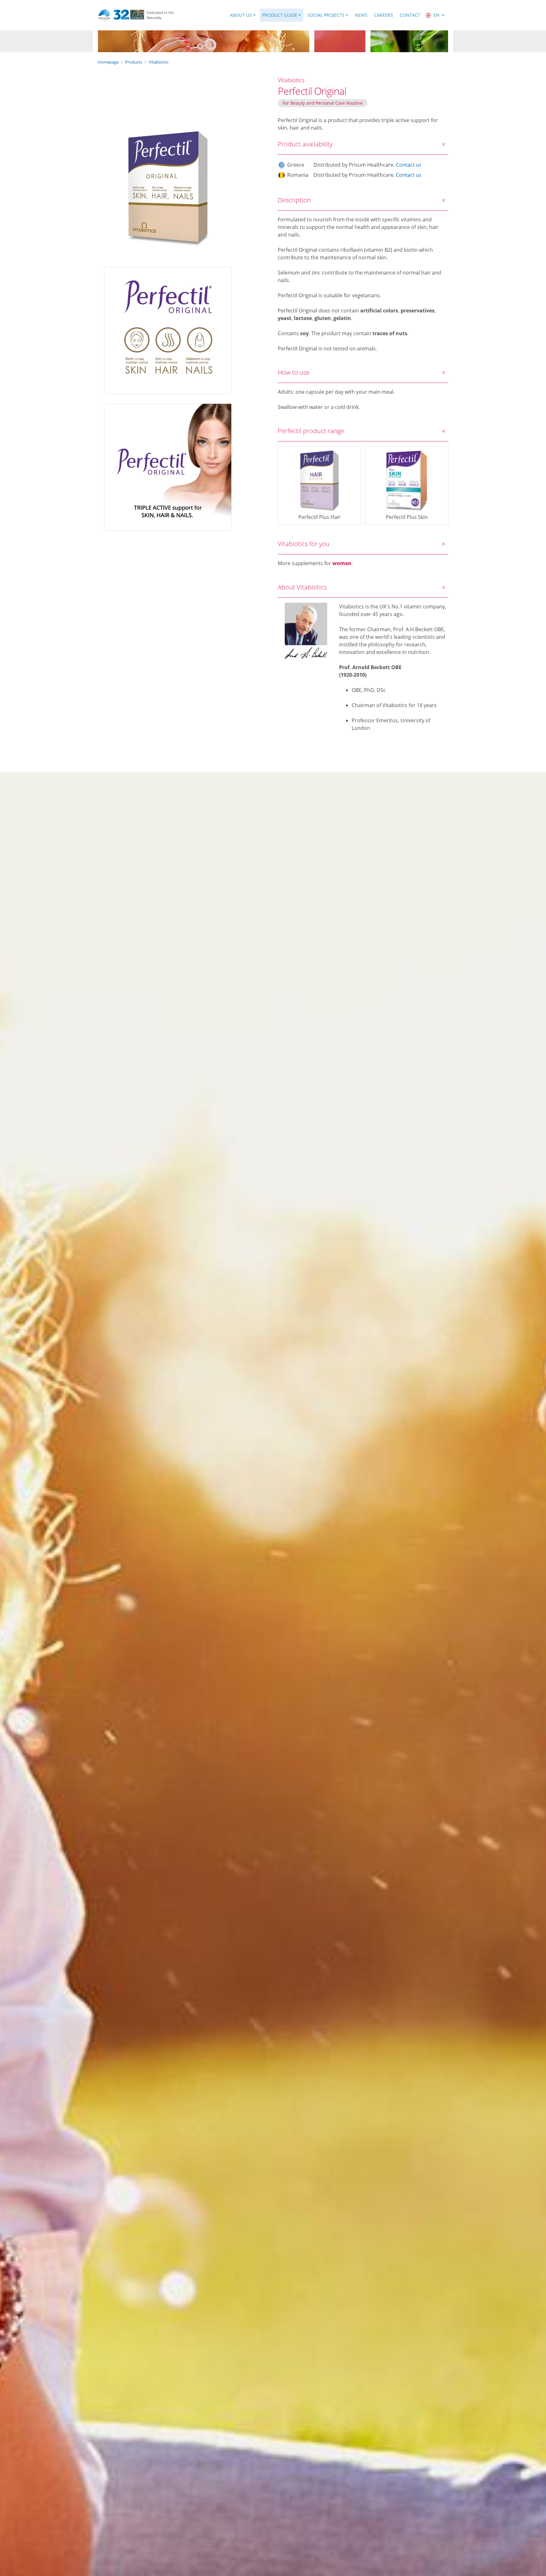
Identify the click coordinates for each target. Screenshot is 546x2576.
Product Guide (280, 15)
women (342, 563)
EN (437, 15)
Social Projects (326, 15)
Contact (410, 15)
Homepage (108, 62)
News (361, 15)
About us (241, 15)
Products (134, 62)
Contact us (409, 165)
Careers (384, 15)
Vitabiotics (159, 62)
